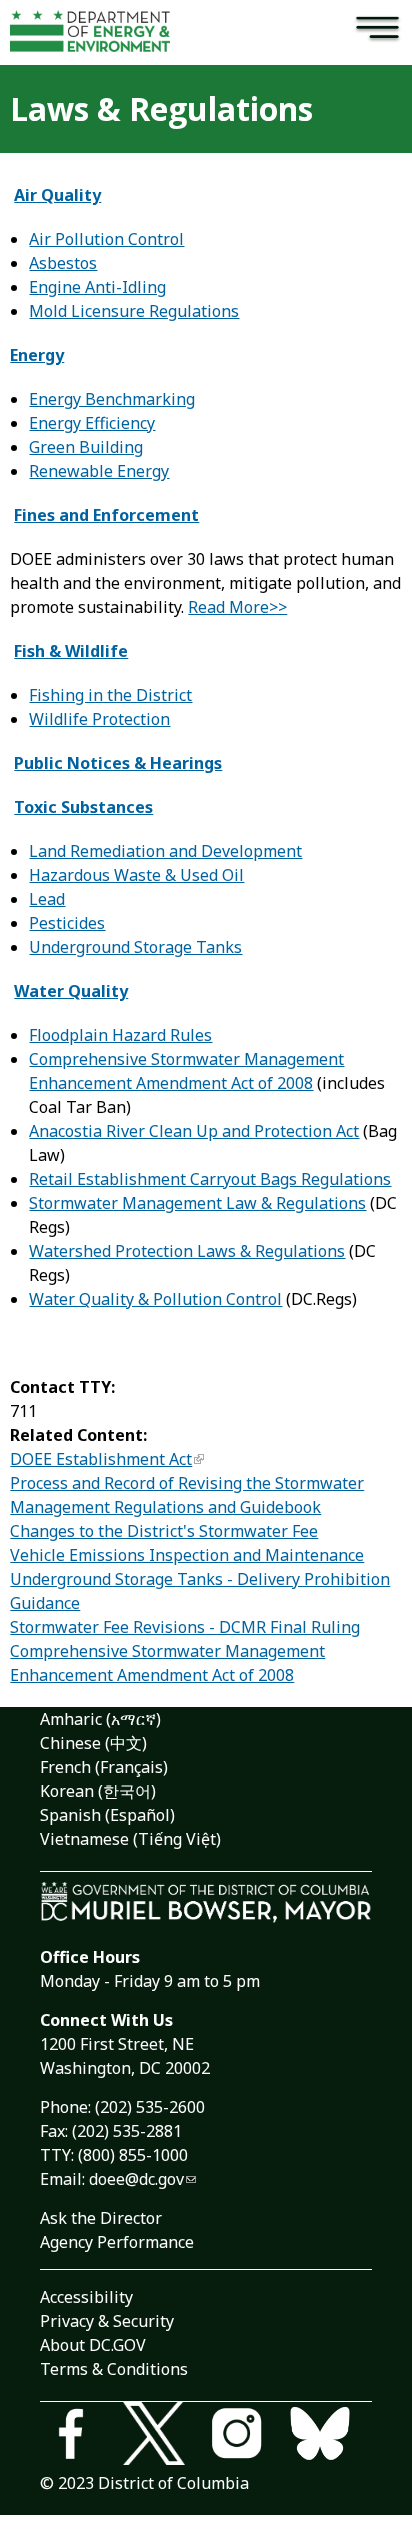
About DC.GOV (93, 2345)
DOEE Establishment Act (101, 1459)
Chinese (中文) (93, 1743)
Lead (47, 899)
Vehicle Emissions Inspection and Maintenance (187, 1555)
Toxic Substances (83, 807)
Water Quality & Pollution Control (155, 1299)
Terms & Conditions (114, 2369)
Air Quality (57, 195)
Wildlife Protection (99, 719)
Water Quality (71, 991)
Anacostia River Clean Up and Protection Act (194, 1131)
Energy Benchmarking (112, 399)
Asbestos (63, 263)
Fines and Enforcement (106, 515)
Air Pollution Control (106, 239)
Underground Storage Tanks (135, 947)
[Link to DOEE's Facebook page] (81, 2436)
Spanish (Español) (107, 1815)
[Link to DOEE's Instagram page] (247, 2436)
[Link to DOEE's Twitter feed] (164, 2437)
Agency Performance (117, 2242)
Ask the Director (101, 2218)
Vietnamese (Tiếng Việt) (130, 1839)
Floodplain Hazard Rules (120, 1035)
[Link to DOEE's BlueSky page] (330, 2436)
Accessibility (86, 2297)
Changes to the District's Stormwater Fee (164, 1531)
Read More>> (237, 607)
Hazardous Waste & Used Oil (136, 875)
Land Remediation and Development (165, 851)
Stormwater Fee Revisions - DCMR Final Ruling (185, 1627)
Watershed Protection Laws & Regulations (187, 1251)
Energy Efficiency (92, 423)
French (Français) (104, 1767)
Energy (37, 355)
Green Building (86, 447)
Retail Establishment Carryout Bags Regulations (210, 1179)
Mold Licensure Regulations (134, 311)
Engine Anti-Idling (97, 287)
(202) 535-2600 (150, 2107)
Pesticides (67, 923)
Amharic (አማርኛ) (100, 1719)
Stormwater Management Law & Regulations (197, 1203)
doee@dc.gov (136, 2179)
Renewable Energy (99, 471)
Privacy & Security (107, 2321)
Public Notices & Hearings (118, 763)
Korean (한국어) (98, 1791)
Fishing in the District (110, 695)
